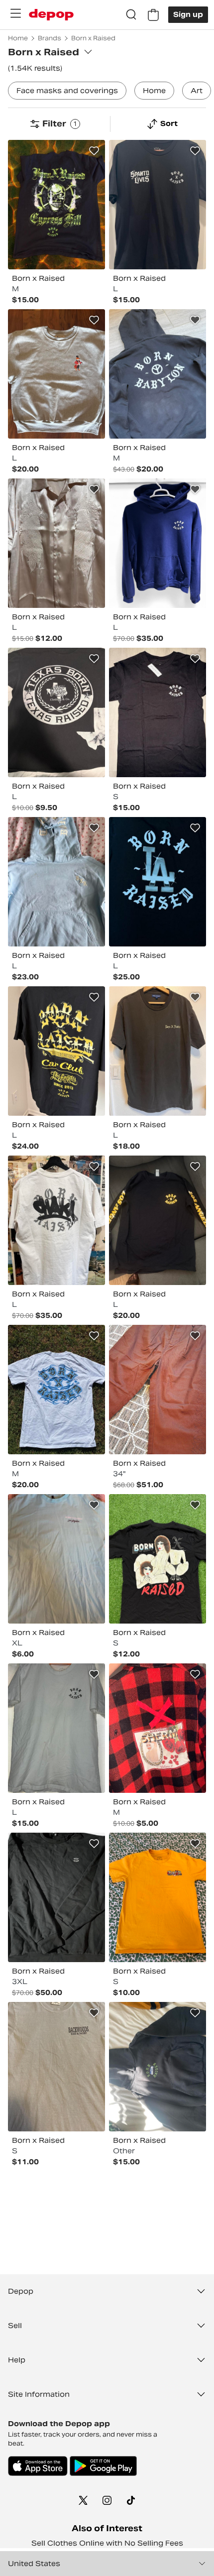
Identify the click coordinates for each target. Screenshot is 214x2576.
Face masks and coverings (67, 91)
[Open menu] (15, 13)
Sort (169, 123)
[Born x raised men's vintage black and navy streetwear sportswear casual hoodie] (158, 374)
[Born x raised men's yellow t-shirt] (158, 1897)
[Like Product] (94, 151)
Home (154, 91)
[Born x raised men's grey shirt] (158, 1051)
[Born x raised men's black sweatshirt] (56, 1897)
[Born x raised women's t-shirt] (56, 2067)
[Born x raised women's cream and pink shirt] (56, 543)
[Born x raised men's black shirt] (158, 1220)
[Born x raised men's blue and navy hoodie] (158, 543)
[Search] (131, 15)
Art (197, 91)
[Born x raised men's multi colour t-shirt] (56, 712)
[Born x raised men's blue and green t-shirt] (56, 1559)
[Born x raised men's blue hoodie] (56, 882)
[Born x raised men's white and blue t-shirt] (56, 1390)
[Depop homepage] (51, 15)
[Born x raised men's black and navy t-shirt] (56, 1051)
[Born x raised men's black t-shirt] (56, 205)
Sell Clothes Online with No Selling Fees (107, 2543)
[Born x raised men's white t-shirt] (56, 1220)
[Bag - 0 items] (153, 15)
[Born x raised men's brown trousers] (158, 1390)
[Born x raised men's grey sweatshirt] (56, 374)
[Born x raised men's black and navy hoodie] (158, 2067)
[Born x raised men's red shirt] (158, 1728)
